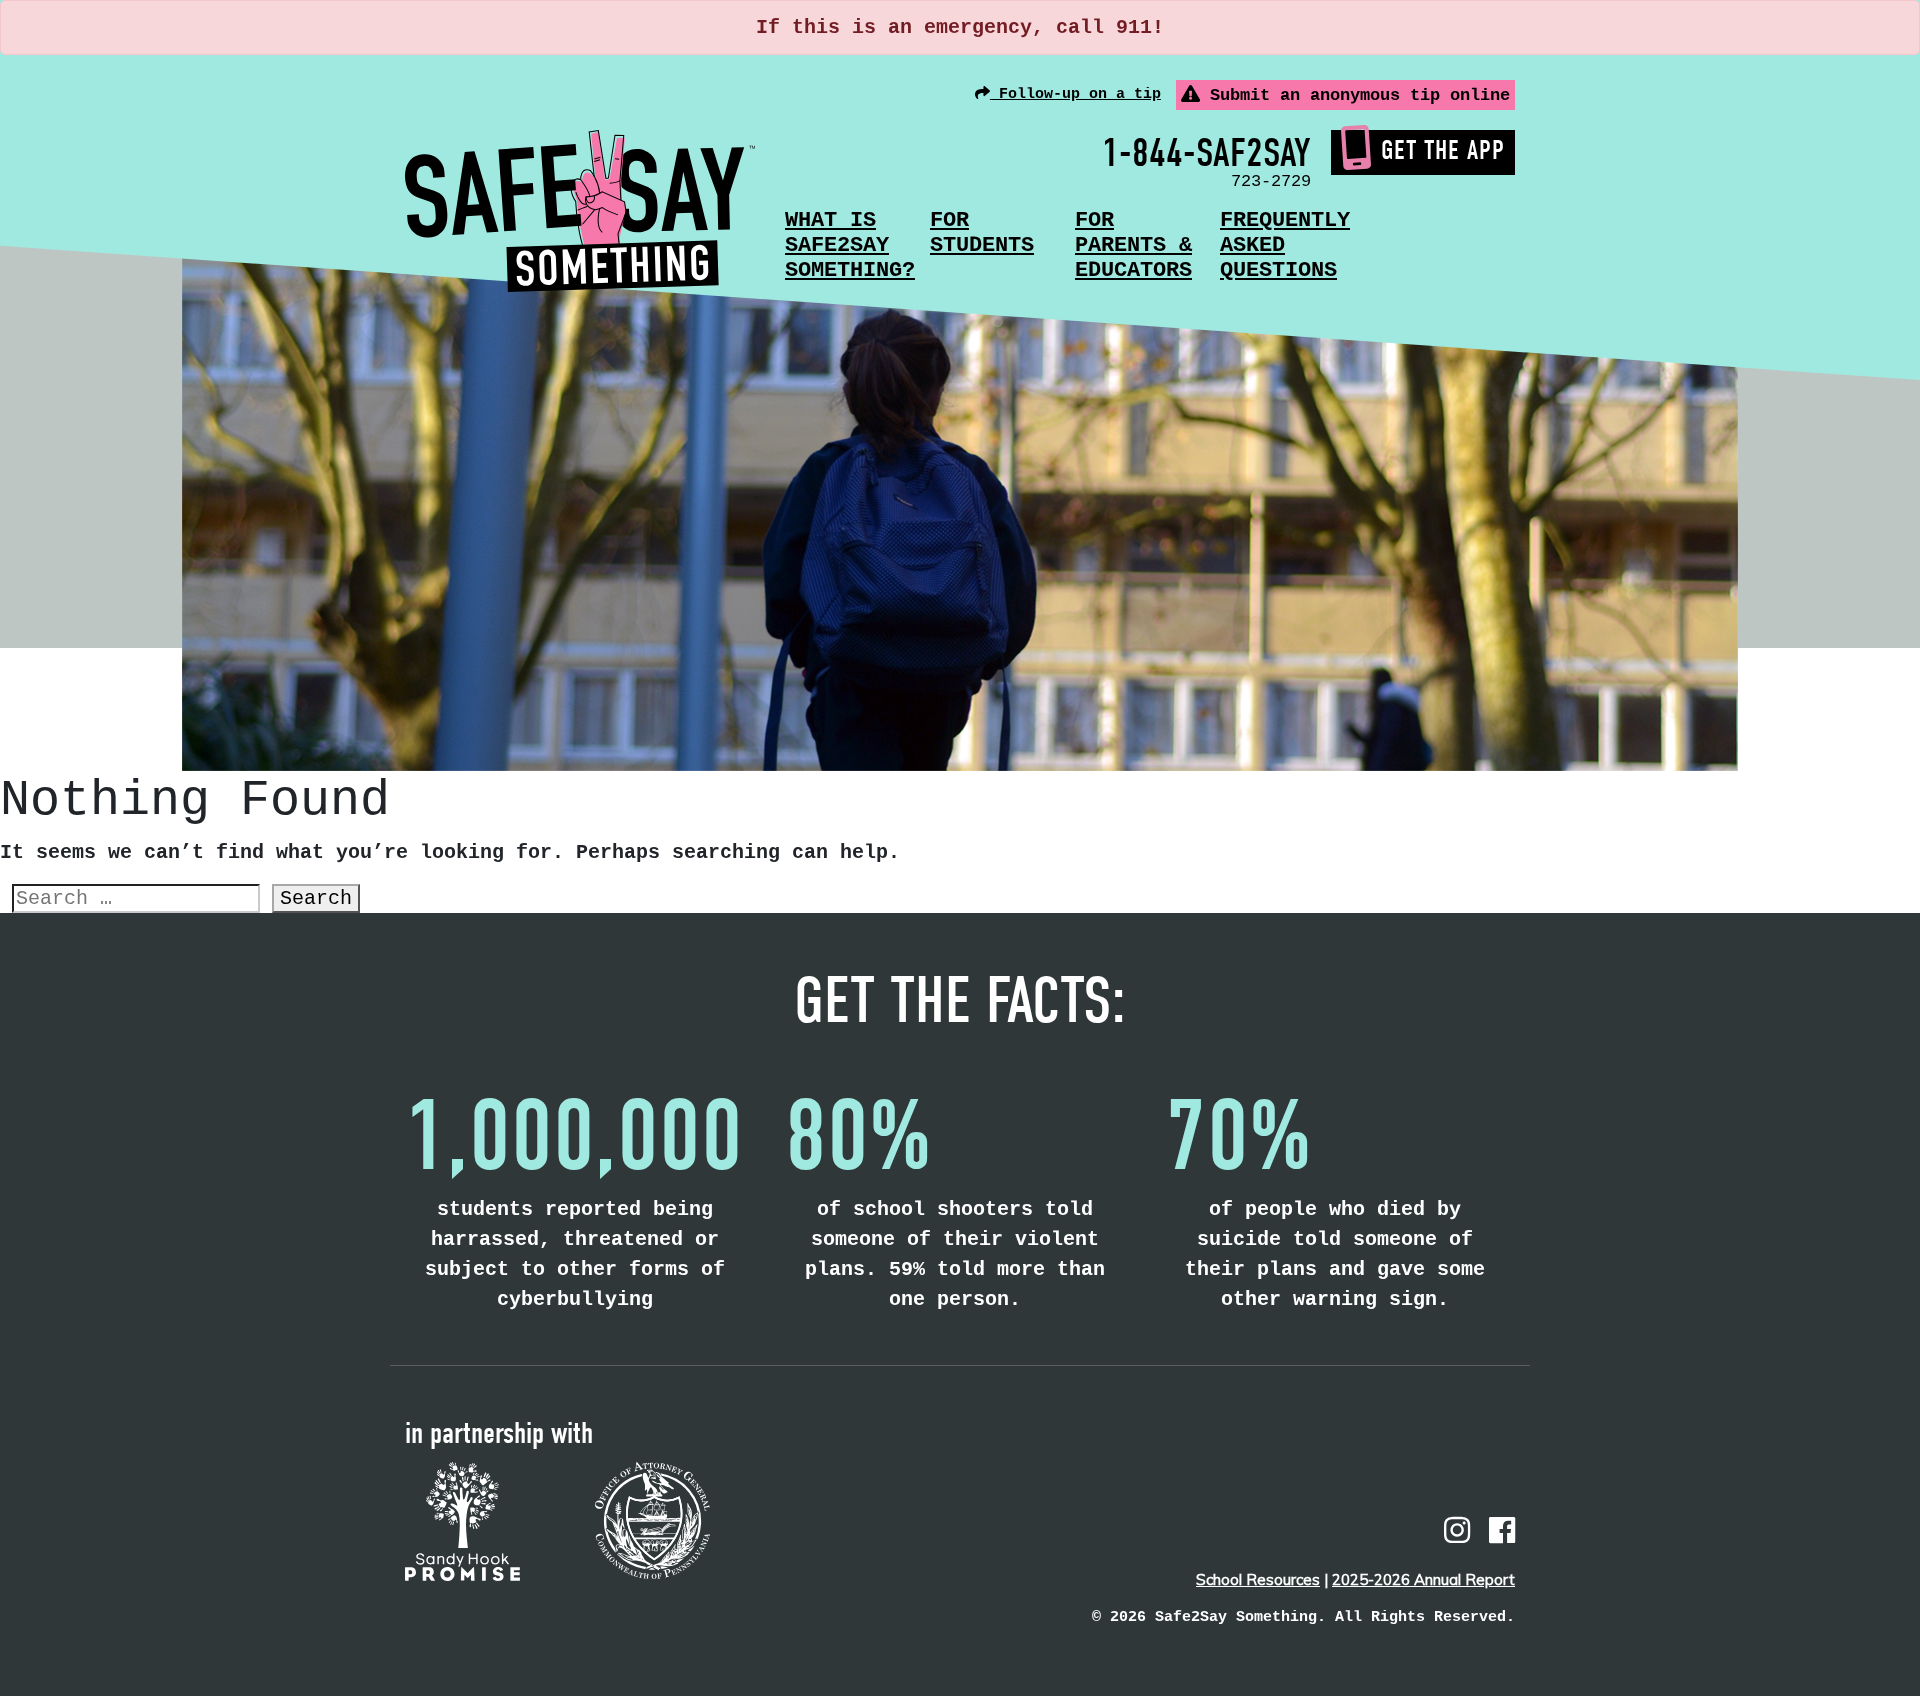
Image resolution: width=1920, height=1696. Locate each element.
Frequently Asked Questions (1285, 245)
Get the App (1443, 150)
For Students (982, 233)
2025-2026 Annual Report (1423, 1579)
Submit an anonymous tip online (1355, 95)
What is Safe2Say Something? (850, 245)
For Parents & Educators (1133, 245)
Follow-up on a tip (1075, 94)
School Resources (1258, 1579)
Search (316, 898)
